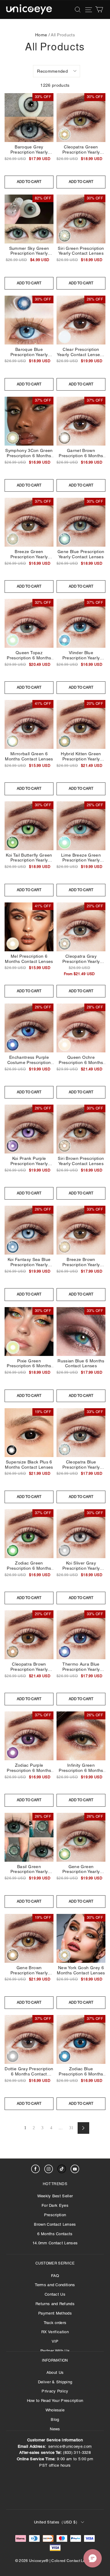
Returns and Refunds (55, 2304)
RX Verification (55, 2332)
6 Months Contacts (55, 2234)
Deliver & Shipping (55, 2382)
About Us (55, 2372)
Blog (55, 2419)
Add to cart (29, 182)
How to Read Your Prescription (55, 2401)
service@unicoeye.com (70, 2446)
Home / (42, 35)
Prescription (55, 2215)
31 (71, 2128)
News (55, 2429)
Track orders (55, 2323)
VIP (55, 2341)
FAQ (55, 2276)
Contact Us (55, 2294)
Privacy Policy (55, 2391)
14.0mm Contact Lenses (55, 2243)
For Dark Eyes (55, 2205)
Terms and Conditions (55, 2285)
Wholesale (55, 2410)
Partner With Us (55, 2351)
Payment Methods (55, 2313)
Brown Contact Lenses (55, 2224)
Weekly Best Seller (55, 2196)
